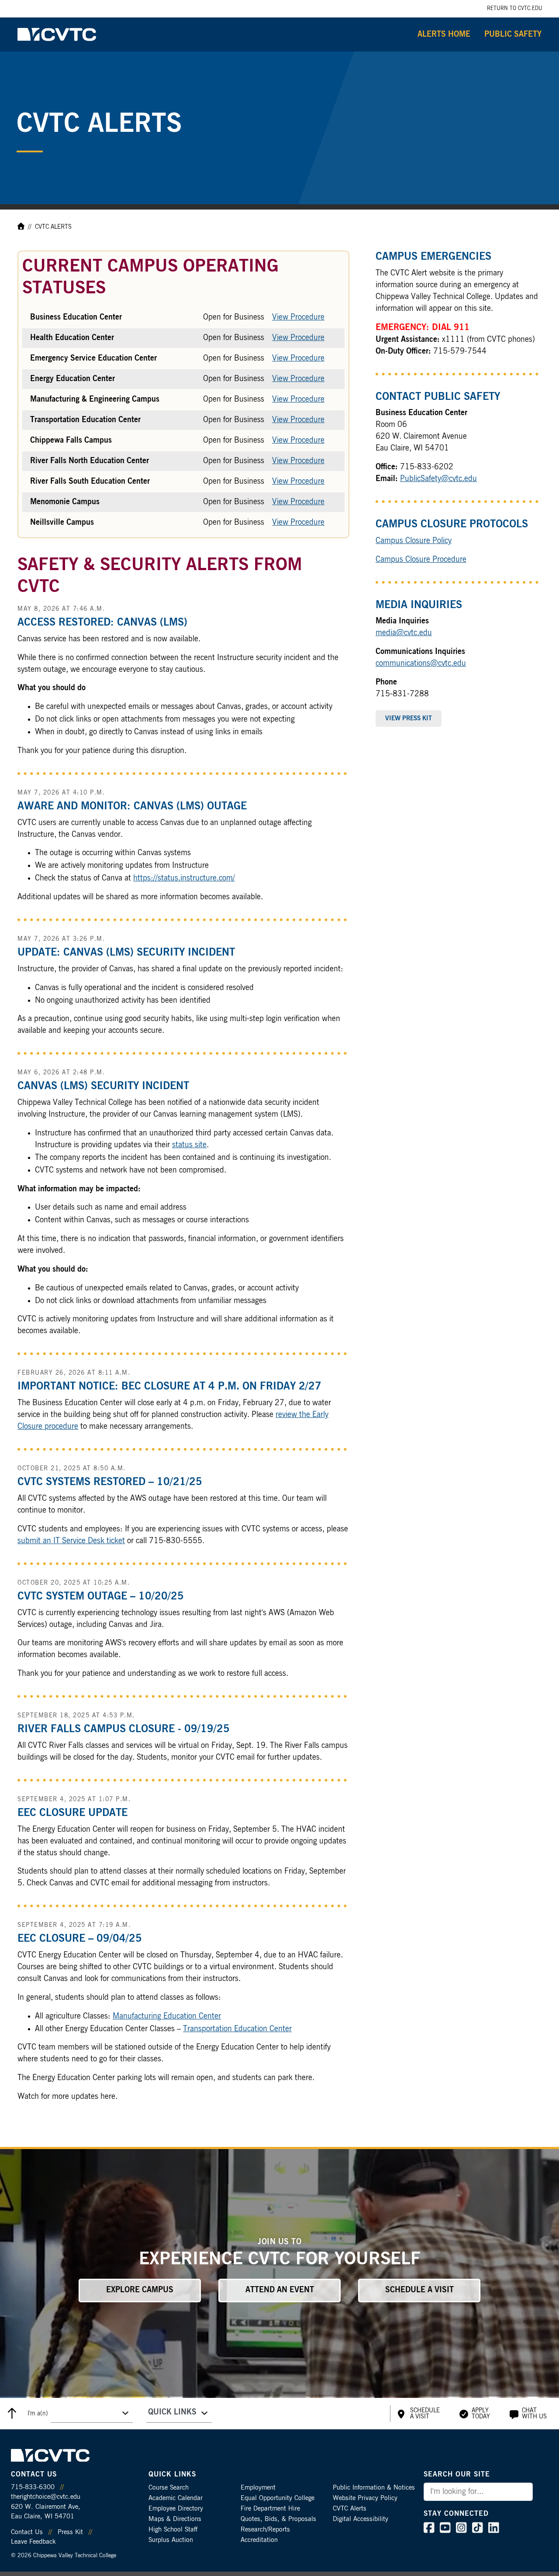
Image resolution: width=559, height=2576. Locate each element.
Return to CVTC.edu (515, 8)
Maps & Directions (175, 2519)
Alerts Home (444, 34)
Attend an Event (280, 2290)
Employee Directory (176, 2509)
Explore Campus (140, 2290)
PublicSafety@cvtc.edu (438, 479)
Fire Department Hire (270, 2509)
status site (189, 1145)
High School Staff (173, 2530)
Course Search (169, 2488)
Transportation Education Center (237, 2029)
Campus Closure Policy (414, 541)
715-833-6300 (33, 2487)
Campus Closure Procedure (421, 560)
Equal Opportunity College (278, 2498)
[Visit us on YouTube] (445, 2530)
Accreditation (259, 2540)
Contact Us (27, 2532)
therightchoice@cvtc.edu (46, 2497)
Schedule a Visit (419, 2290)
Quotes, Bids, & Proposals (278, 2519)
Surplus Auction (171, 2540)
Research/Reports (265, 2530)
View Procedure (298, 317)
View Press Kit (409, 719)
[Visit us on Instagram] (461, 2530)
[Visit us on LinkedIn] (494, 2530)
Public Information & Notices (374, 2488)
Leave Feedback (33, 2542)
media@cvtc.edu (404, 633)
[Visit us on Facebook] (429, 2530)
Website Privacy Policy (365, 2498)
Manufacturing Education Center (167, 2016)
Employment (258, 2488)
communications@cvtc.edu (421, 664)
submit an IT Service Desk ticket (71, 1541)
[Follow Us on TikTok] (478, 2530)
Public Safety (513, 34)
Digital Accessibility (361, 2519)
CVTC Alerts (350, 2509)
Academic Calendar (176, 2498)
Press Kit (70, 2532)
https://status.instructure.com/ (184, 878)
